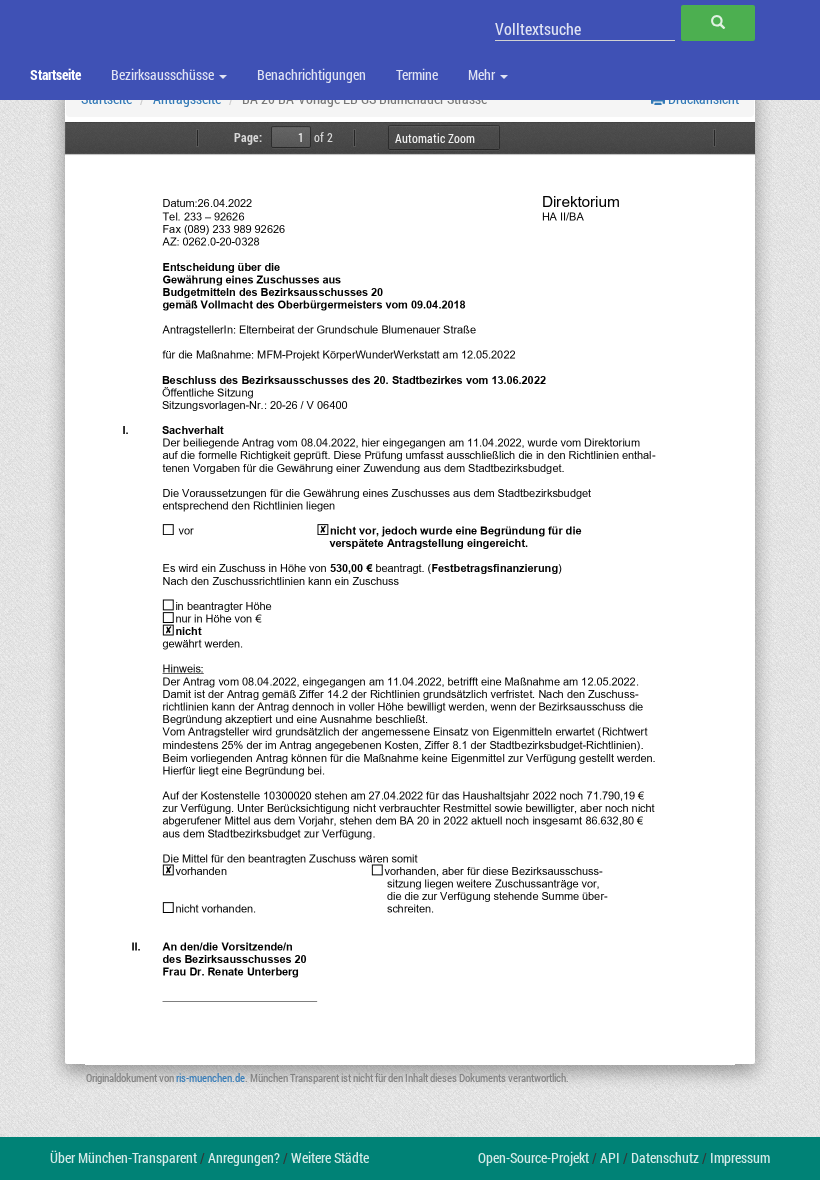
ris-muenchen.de (210, 1077)
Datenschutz (665, 1157)
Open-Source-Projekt (533, 1157)
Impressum (740, 1157)
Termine (417, 74)
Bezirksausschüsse (164, 74)
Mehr (483, 74)
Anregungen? (244, 1157)
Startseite (55, 74)
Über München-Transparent (123, 1157)
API (610, 1157)
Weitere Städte (330, 1157)
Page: (248, 137)
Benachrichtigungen (311, 74)
